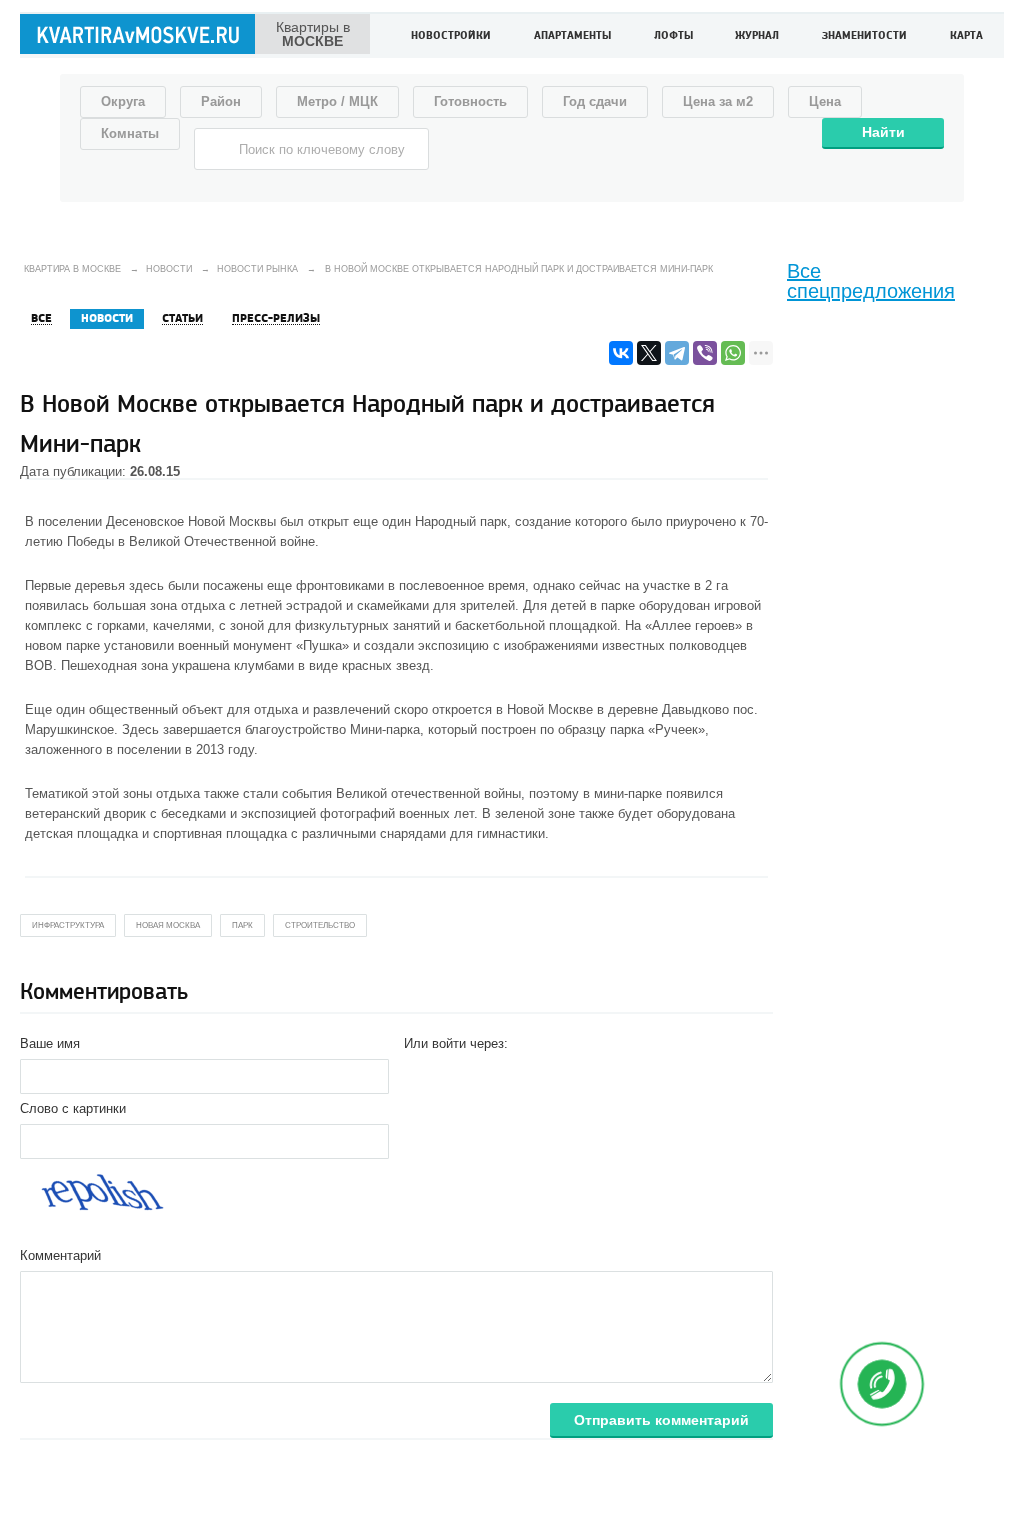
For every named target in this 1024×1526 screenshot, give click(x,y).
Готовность (470, 101)
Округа (123, 101)
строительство (320, 925)
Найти (883, 132)
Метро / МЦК (337, 101)
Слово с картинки (73, 1108)
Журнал (757, 36)
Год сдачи (595, 101)
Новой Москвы (232, 521)
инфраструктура (68, 925)
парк (242, 925)
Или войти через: (456, 1043)
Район (221, 101)
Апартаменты (572, 36)
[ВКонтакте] (621, 353)
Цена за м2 (718, 101)
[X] (649, 353)
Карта (966, 36)
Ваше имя (50, 1043)
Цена (825, 101)
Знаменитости (864, 36)
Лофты (673, 36)
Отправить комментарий (661, 1420)
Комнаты (130, 133)
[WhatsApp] (733, 353)
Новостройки (451, 36)
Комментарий (60, 1255)
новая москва (168, 925)
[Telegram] (677, 353)
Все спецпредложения (871, 281)
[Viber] (705, 353)
